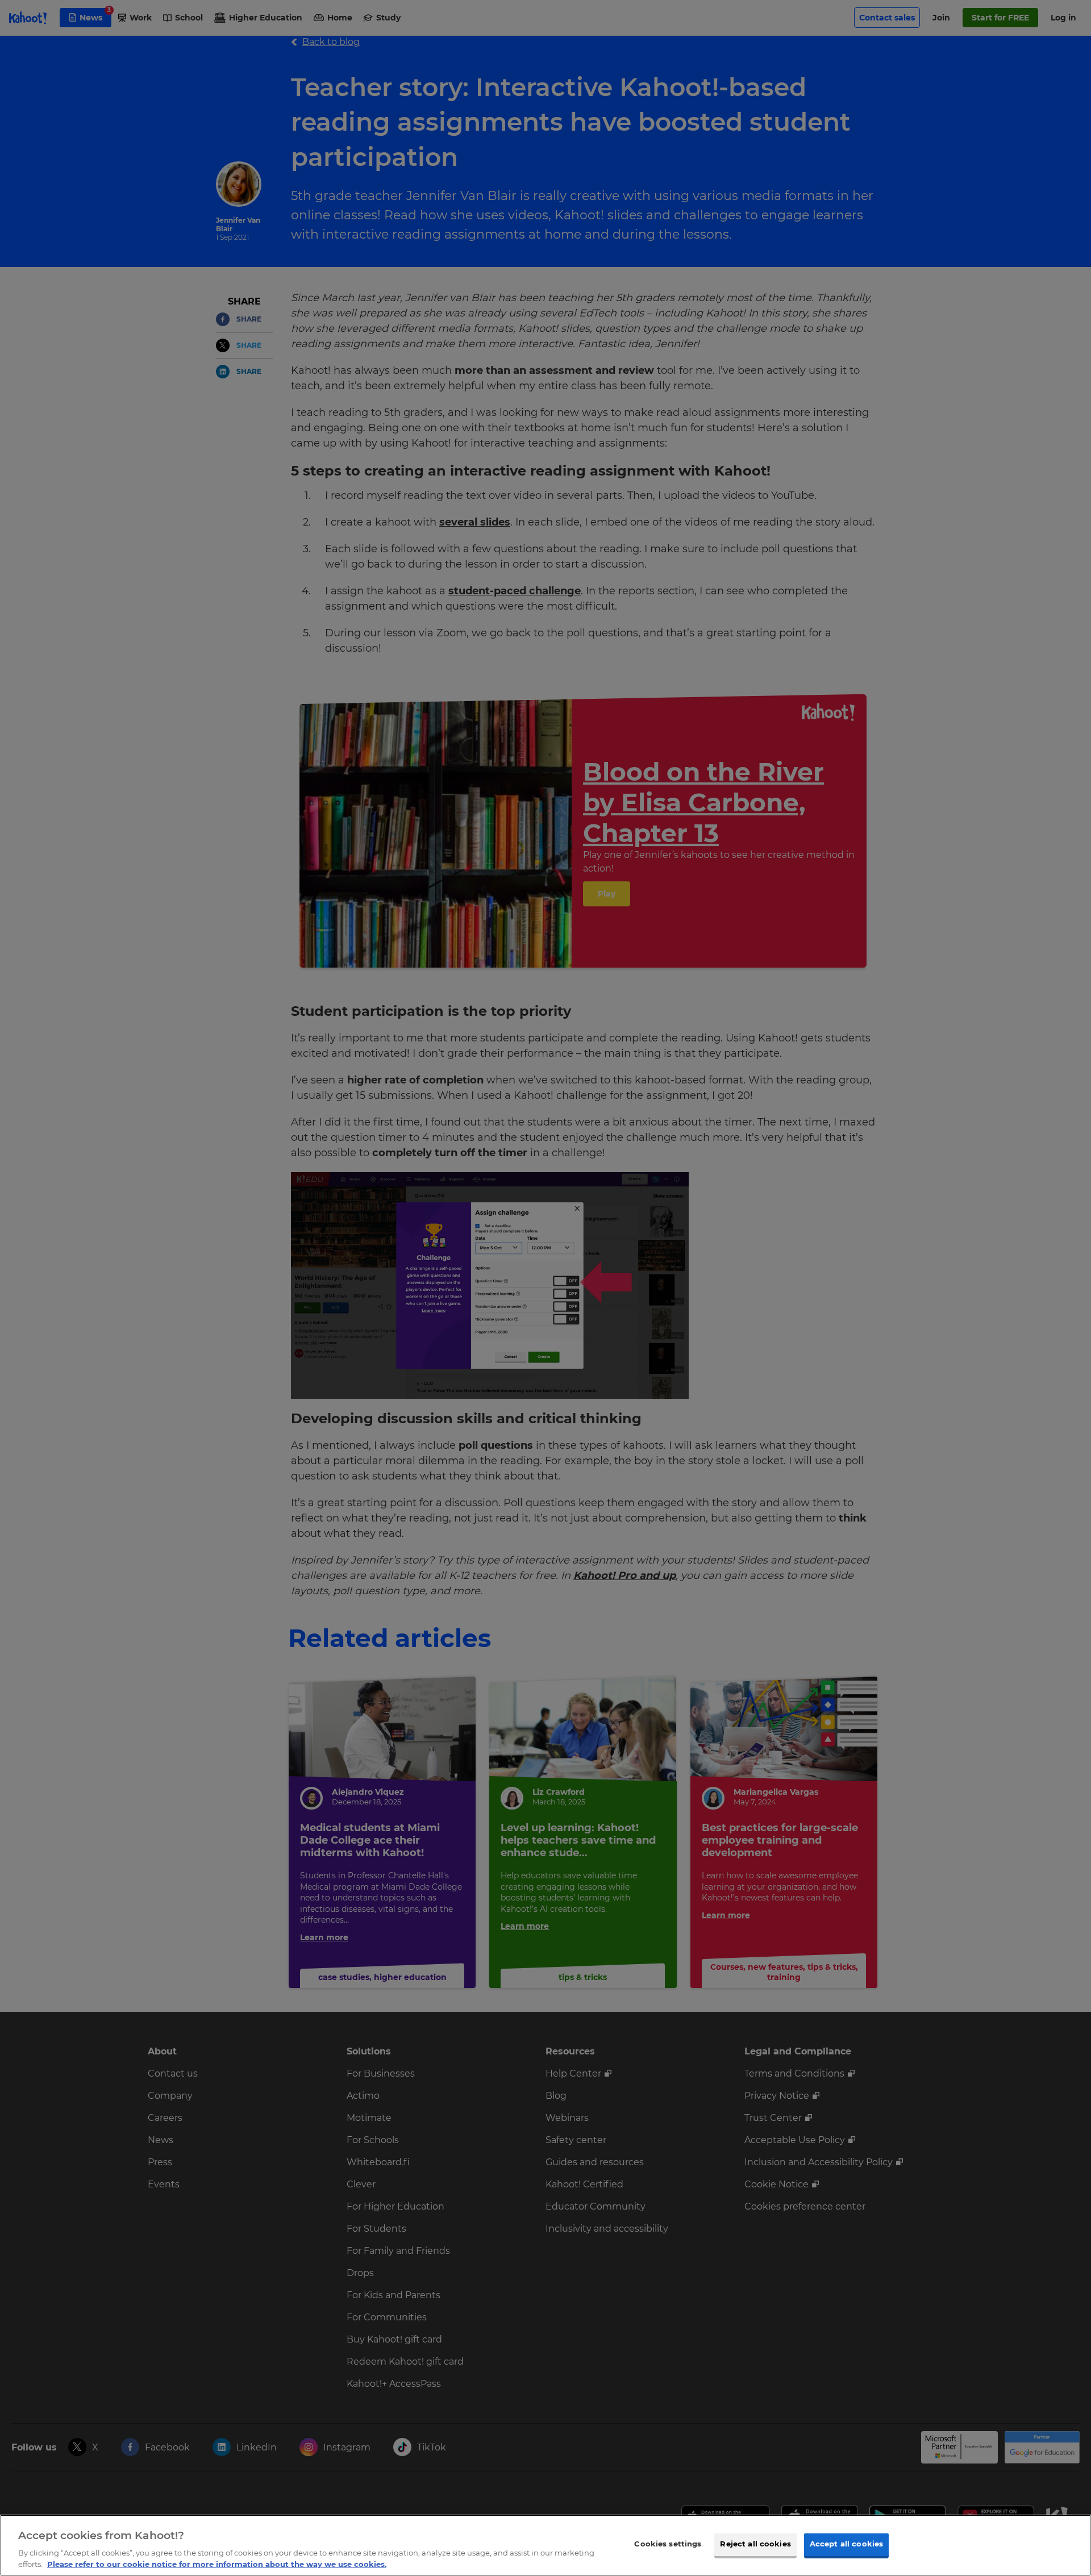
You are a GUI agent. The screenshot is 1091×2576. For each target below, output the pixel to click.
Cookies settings (668, 2544)
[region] (545, 2545)
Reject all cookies (755, 2544)
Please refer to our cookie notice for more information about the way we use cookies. (217, 2564)
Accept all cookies (846, 2544)
